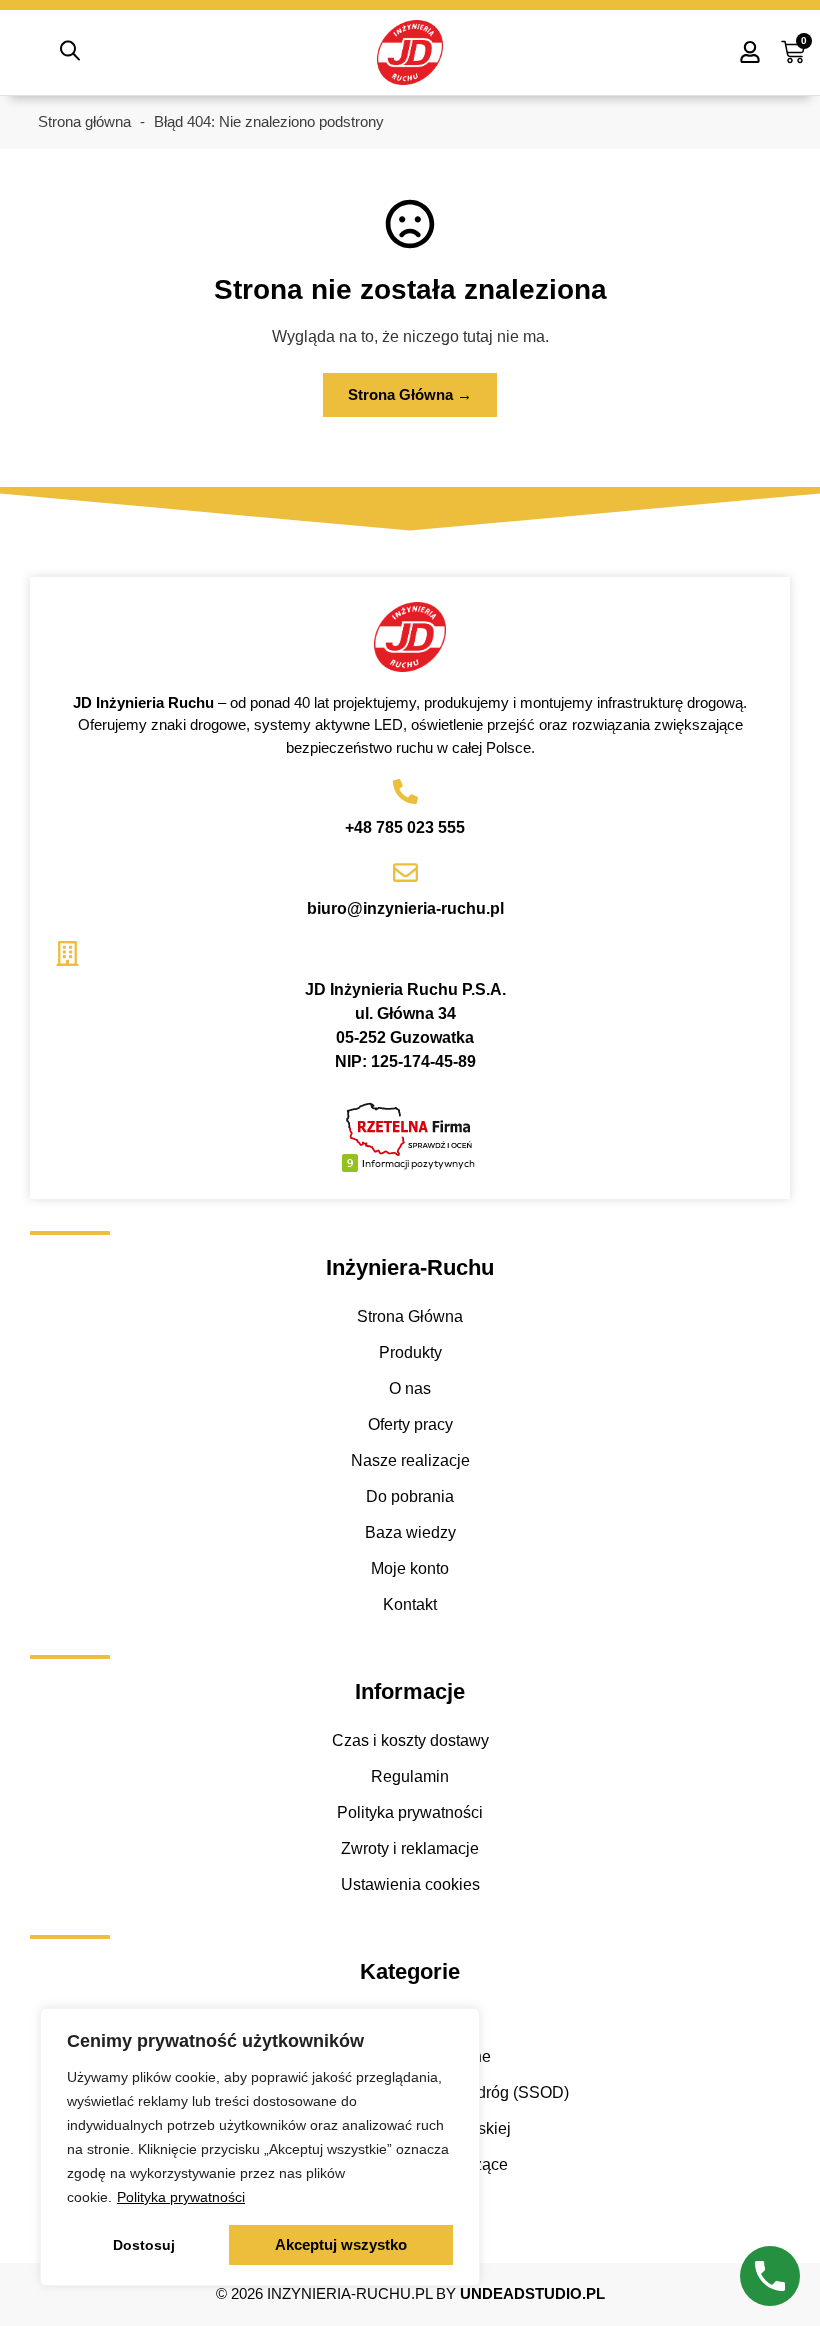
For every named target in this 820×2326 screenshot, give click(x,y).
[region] (260, 2147)
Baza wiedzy (410, 1532)
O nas (410, 1388)
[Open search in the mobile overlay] (70, 52)
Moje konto (410, 1568)
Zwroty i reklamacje (410, 1848)
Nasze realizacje (410, 1460)
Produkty (410, 1352)
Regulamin (410, 1776)
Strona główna (84, 121)
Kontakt (410, 1604)
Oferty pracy (410, 1424)
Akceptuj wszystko (341, 2244)
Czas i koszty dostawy (410, 1740)
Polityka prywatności (181, 2197)
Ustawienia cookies (410, 1884)
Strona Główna (410, 1316)
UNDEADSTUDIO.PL (532, 2293)
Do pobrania (410, 1496)
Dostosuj (144, 2245)
